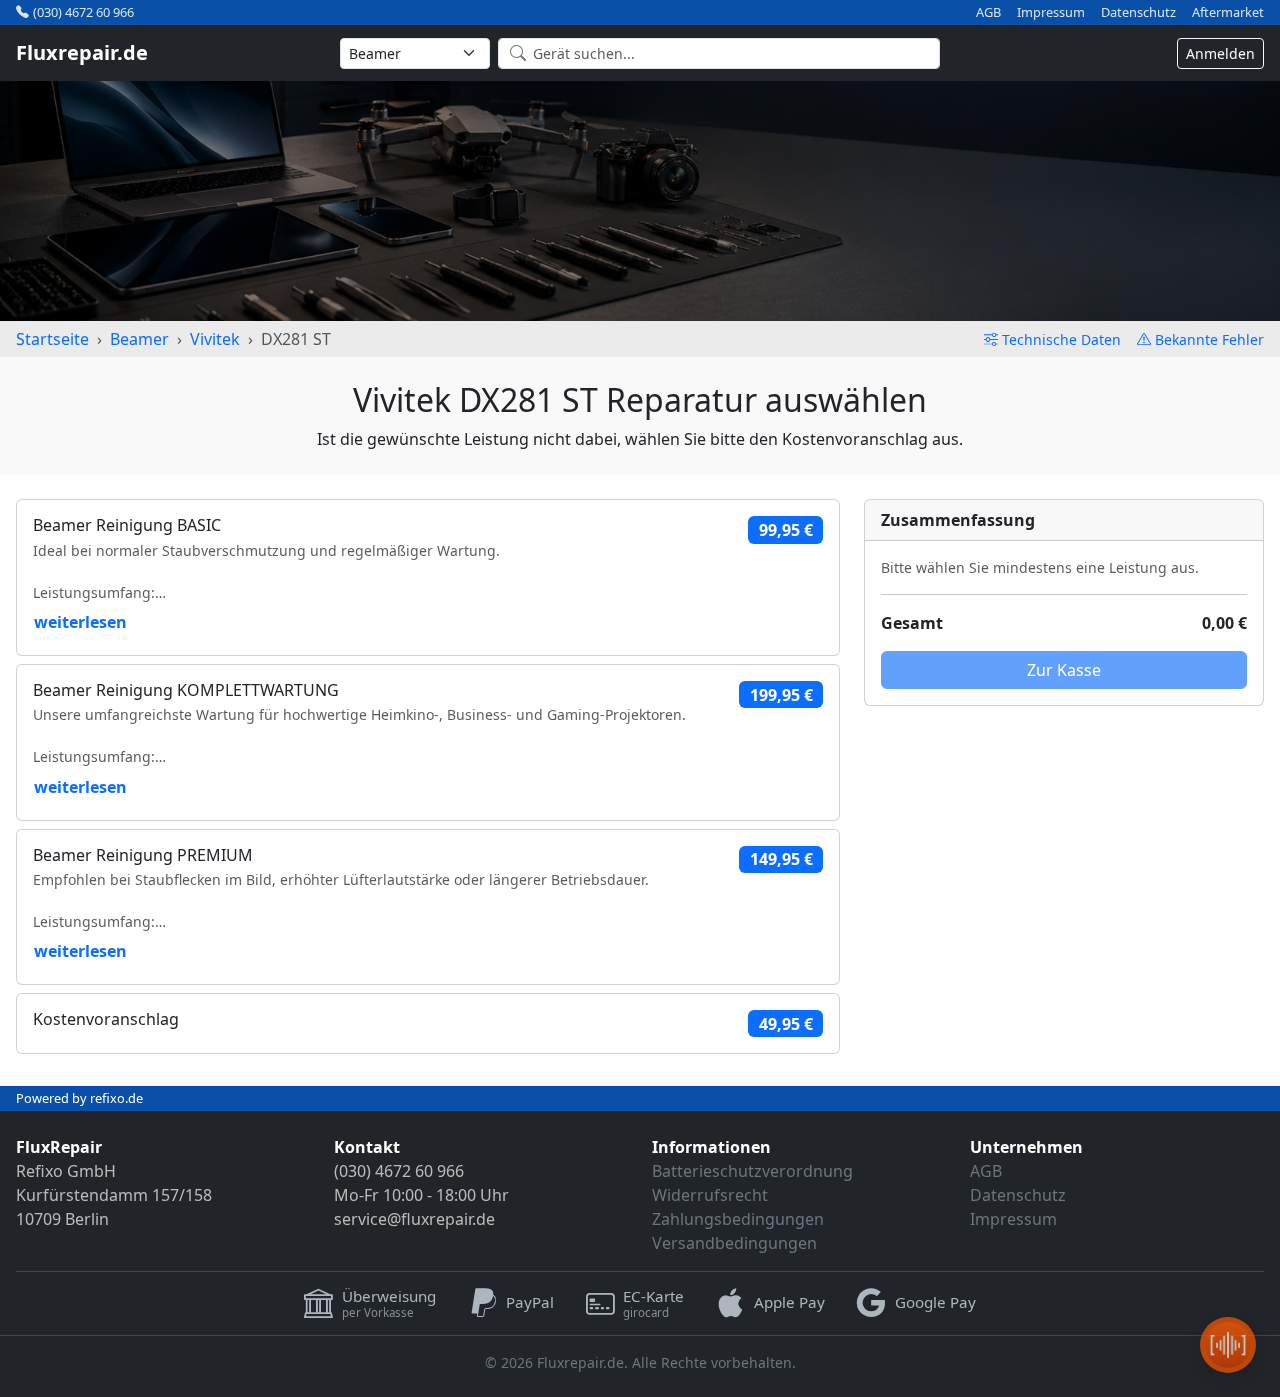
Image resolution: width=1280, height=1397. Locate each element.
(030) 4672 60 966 (83, 12)
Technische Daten (1061, 339)
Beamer (139, 339)
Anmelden (1220, 53)
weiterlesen (80, 622)
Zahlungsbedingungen (738, 1219)
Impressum (1051, 12)
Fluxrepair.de (82, 52)
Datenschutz (1138, 12)
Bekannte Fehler (1209, 339)
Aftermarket (1228, 12)
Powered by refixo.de (79, 1098)
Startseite (52, 339)
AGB (988, 12)
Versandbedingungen (734, 1243)
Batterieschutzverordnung (752, 1171)
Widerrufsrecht (710, 1195)
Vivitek (215, 339)
